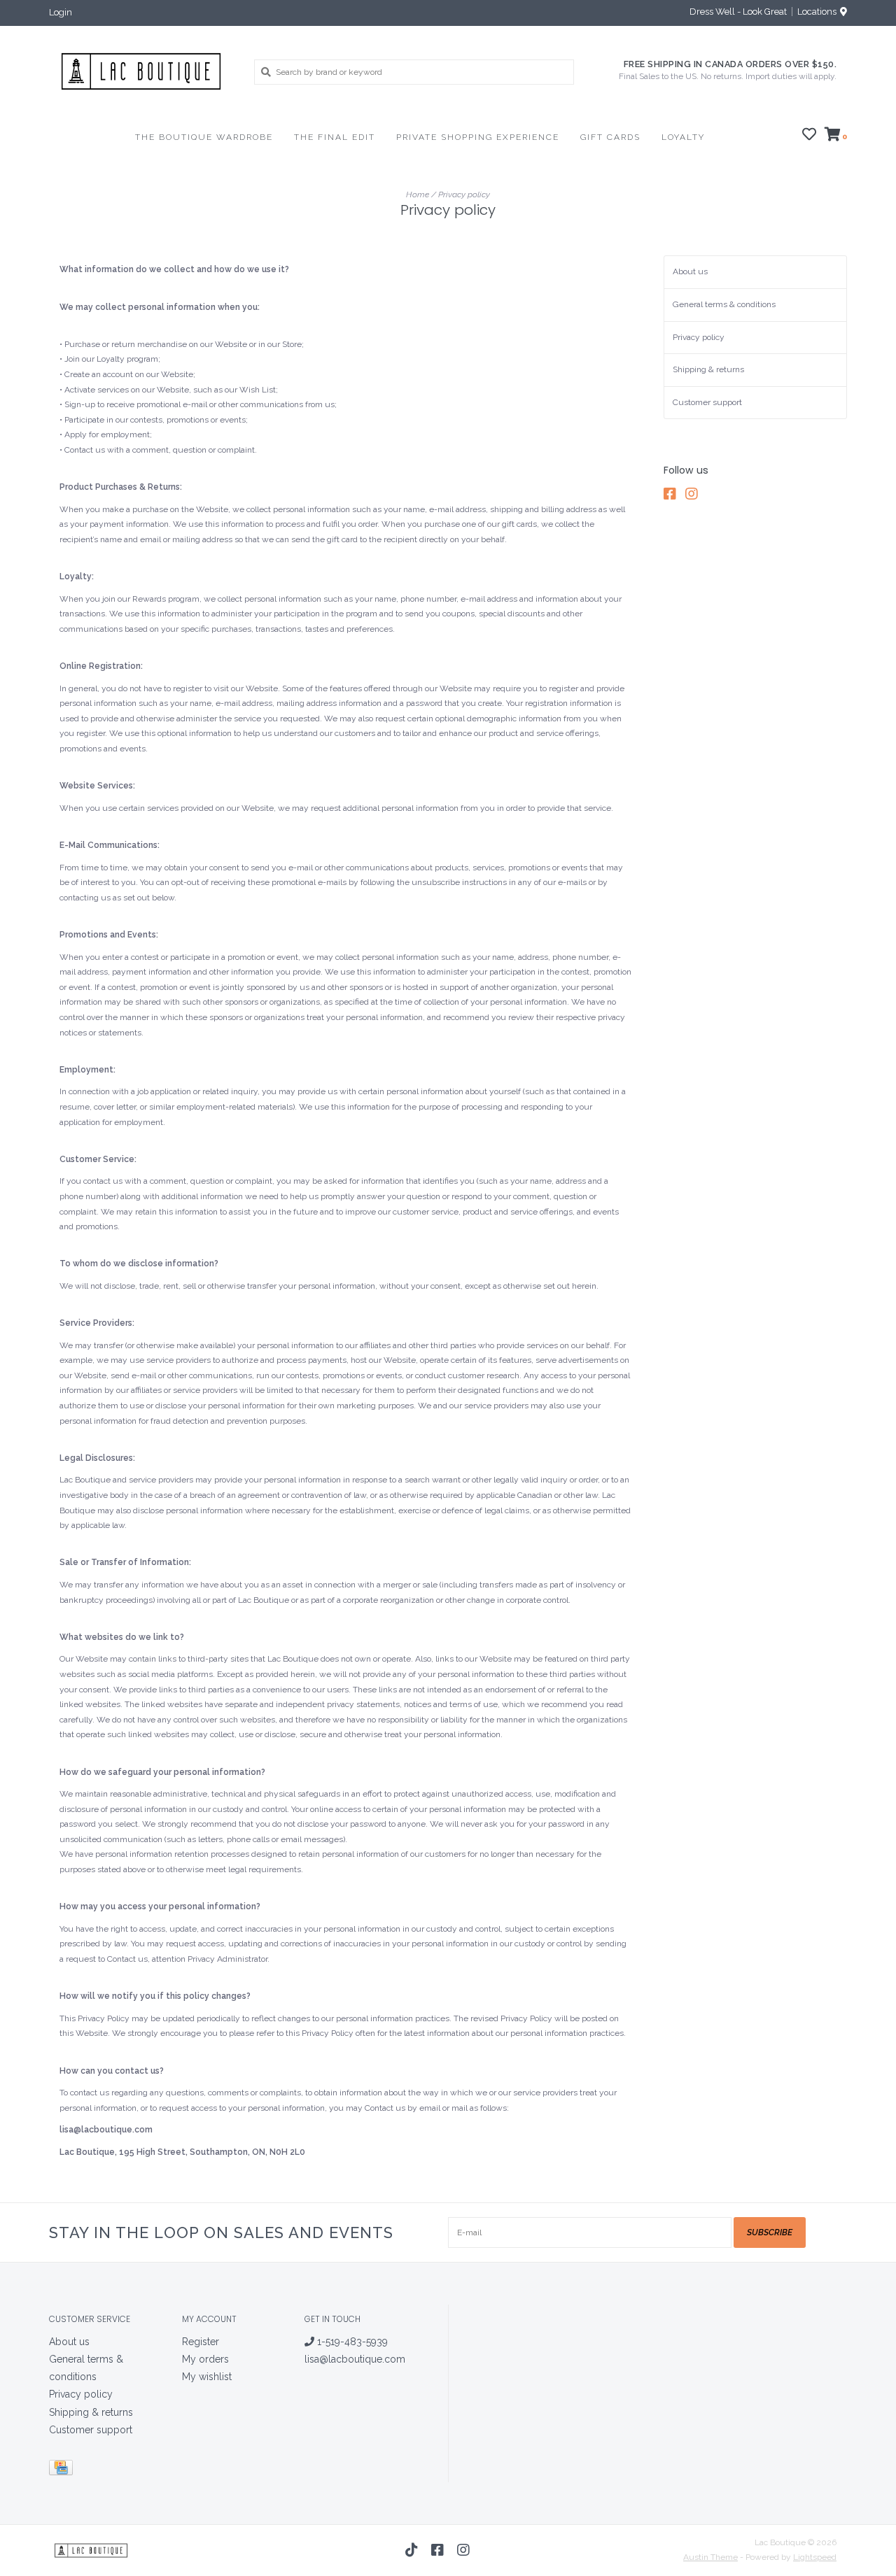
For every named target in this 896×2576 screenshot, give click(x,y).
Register (201, 2342)
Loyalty (683, 137)
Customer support (707, 402)
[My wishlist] (809, 136)
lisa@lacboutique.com (355, 2359)
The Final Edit (335, 137)
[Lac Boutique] (141, 71)
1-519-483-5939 (351, 2342)
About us (690, 271)
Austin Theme (710, 2557)
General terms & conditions (724, 304)
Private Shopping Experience (478, 137)
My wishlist (207, 2377)
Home (418, 194)
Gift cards (610, 137)
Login (61, 12)
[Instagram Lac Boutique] (695, 494)
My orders (205, 2359)
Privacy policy (464, 194)
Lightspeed (815, 2557)
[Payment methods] (63, 2470)
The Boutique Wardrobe (204, 137)
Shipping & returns (708, 369)
